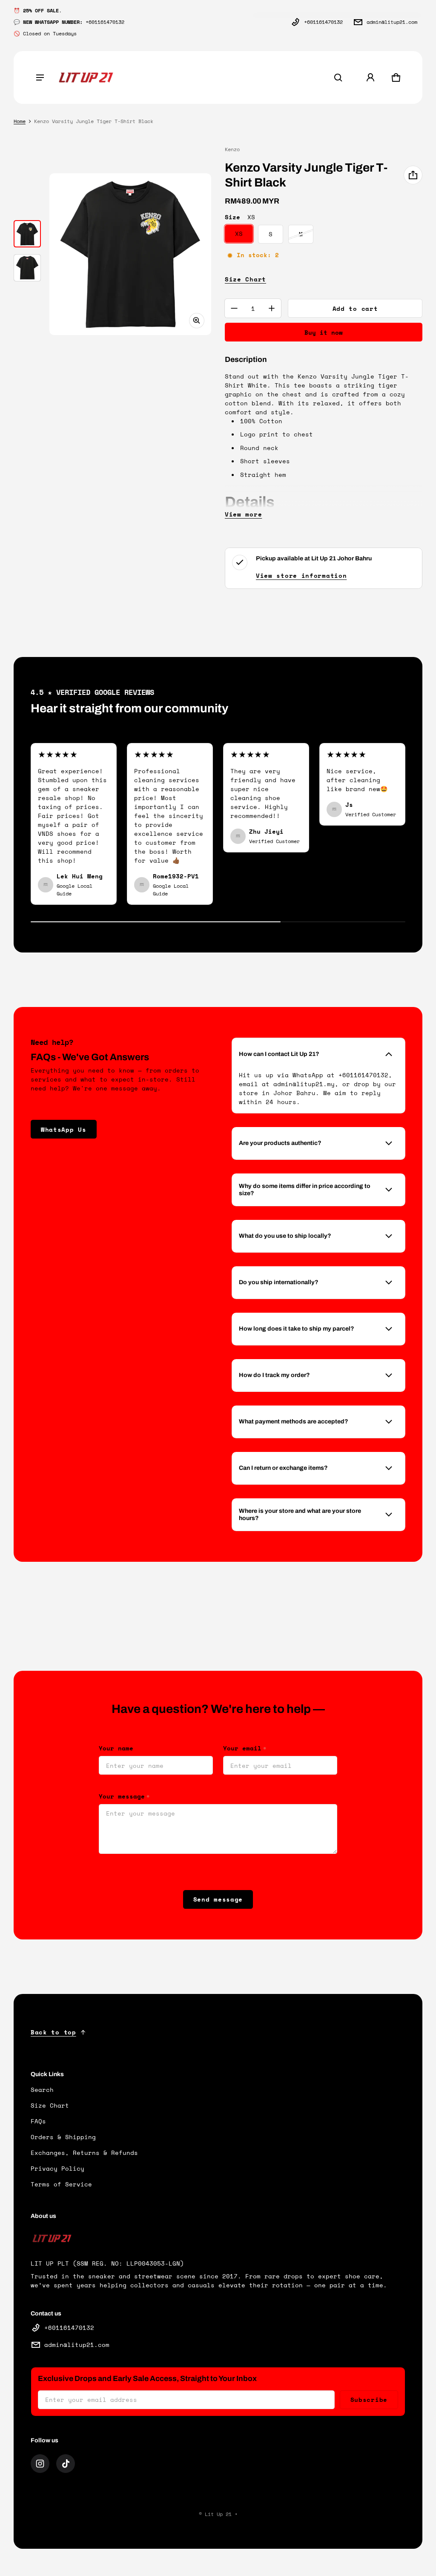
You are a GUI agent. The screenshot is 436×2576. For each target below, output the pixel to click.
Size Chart (245, 279)
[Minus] (234, 308)
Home (20, 121)
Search (42, 2090)
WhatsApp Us (64, 1129)
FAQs (38, 2121)
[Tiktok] (66, 2464)
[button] (338, 77)
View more (243, 514)
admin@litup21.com (392, 22)
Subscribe (369, 2400)
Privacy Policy (57, 2168)
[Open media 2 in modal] (130, 254)
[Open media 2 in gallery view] (27, 268)
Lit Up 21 (218, 2514)
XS (239, 234)
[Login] (370, 77)
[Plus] (272, 308)
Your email (245, 1748)
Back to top (53, 2032)
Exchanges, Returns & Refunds (84, 2153)
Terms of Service (61, 2184)
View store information (301, 575)
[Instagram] (40, 2464)
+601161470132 (323, 22)
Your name (116, 1748)
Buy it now (324, 332)
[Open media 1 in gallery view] (27, 234)
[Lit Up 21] (86, 78)
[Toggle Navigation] (40, 77)
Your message (124, 1796)
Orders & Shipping (63, 2137)
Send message (218, 1899)
